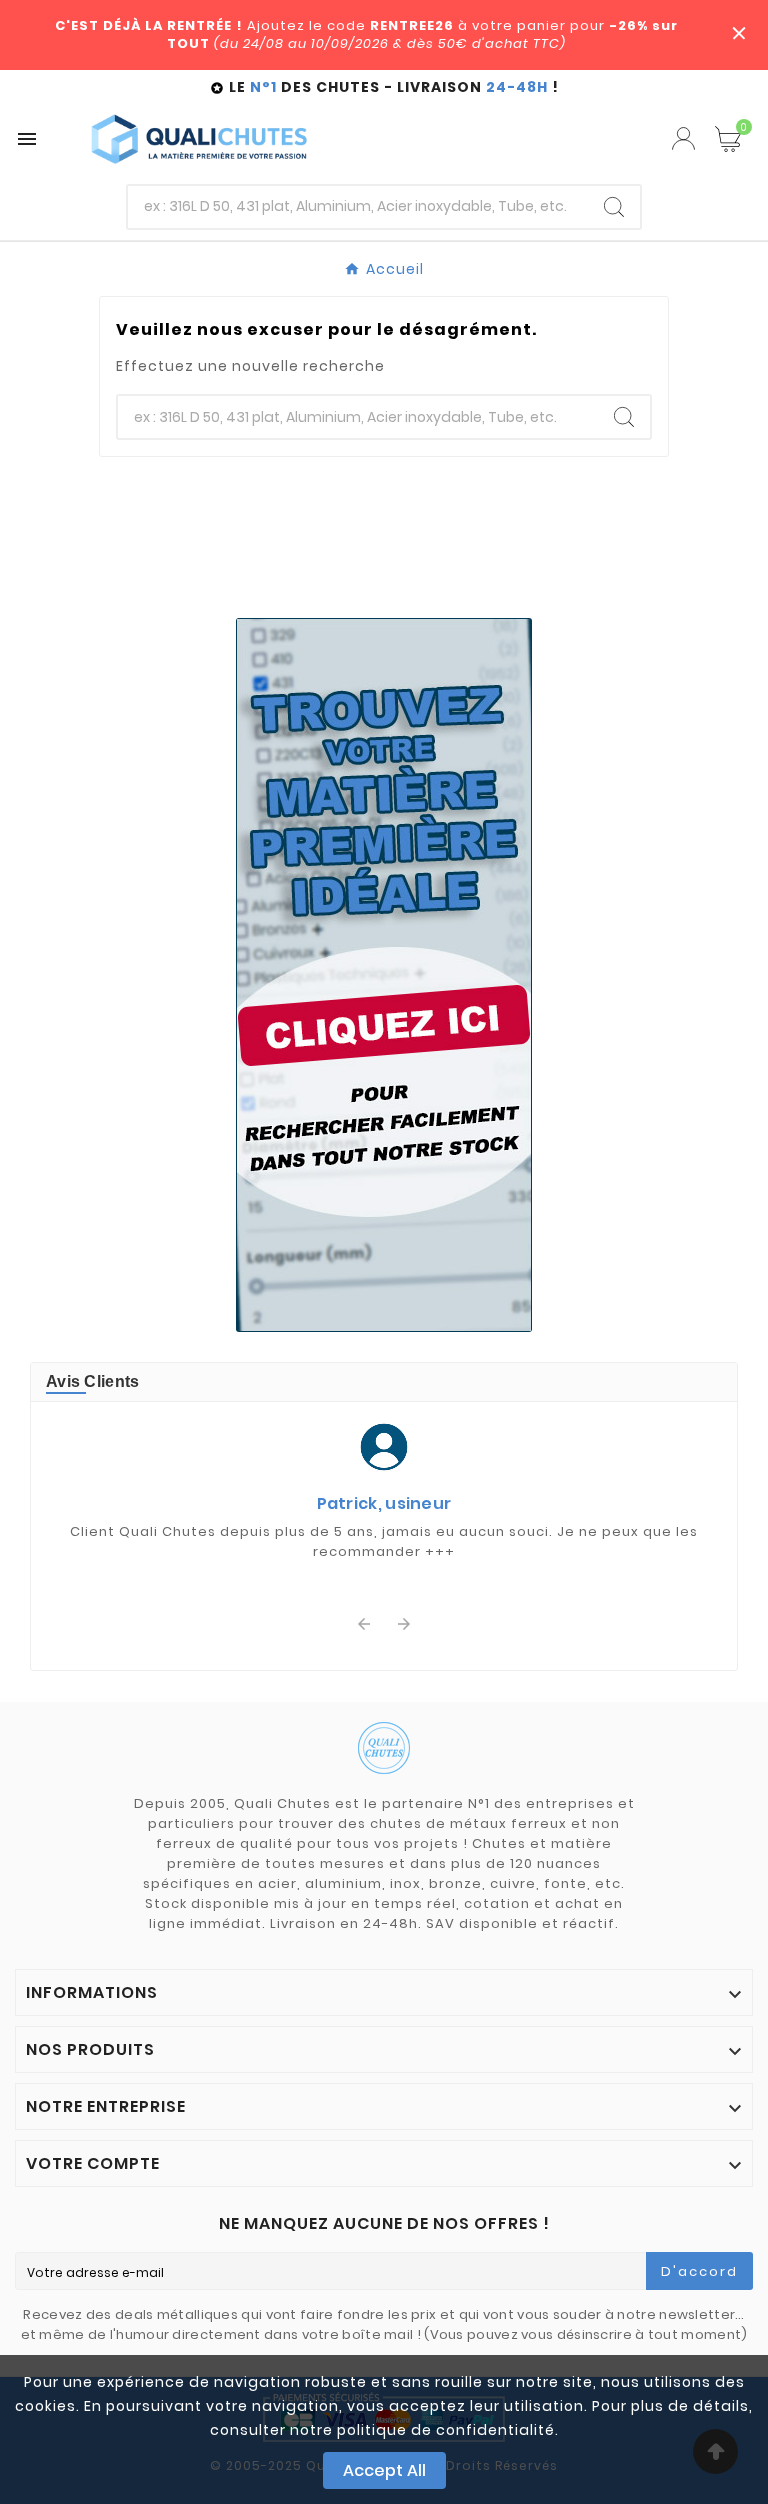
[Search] (614, 207)
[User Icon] (683, 138)
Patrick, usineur (384, 1503)
